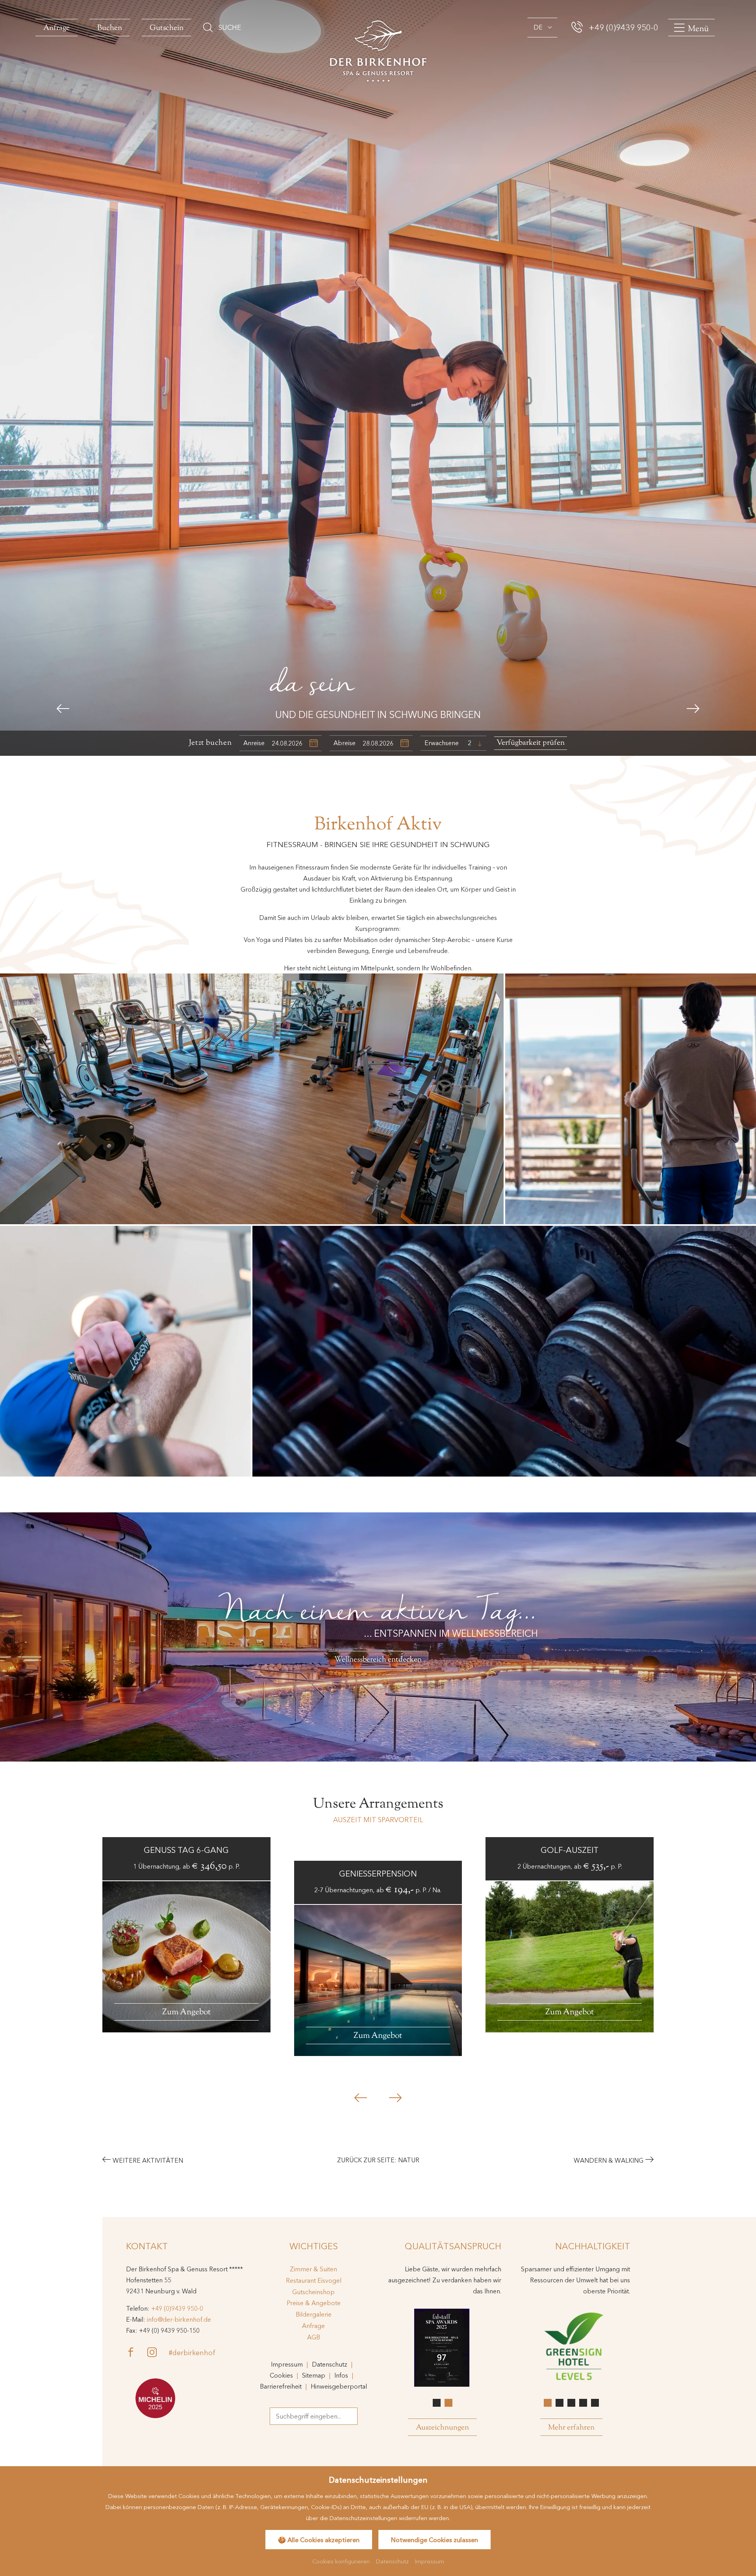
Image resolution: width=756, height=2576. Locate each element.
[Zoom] (378, 378)
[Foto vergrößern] (631, 1099)
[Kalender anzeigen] (314, 743)
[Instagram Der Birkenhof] (158, 2352)
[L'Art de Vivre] (155, 2398)
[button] (63, 709)
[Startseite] (378, 50)
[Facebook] (137, 2352)
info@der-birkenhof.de (179, 2319)
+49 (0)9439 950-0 (177, 2308)
